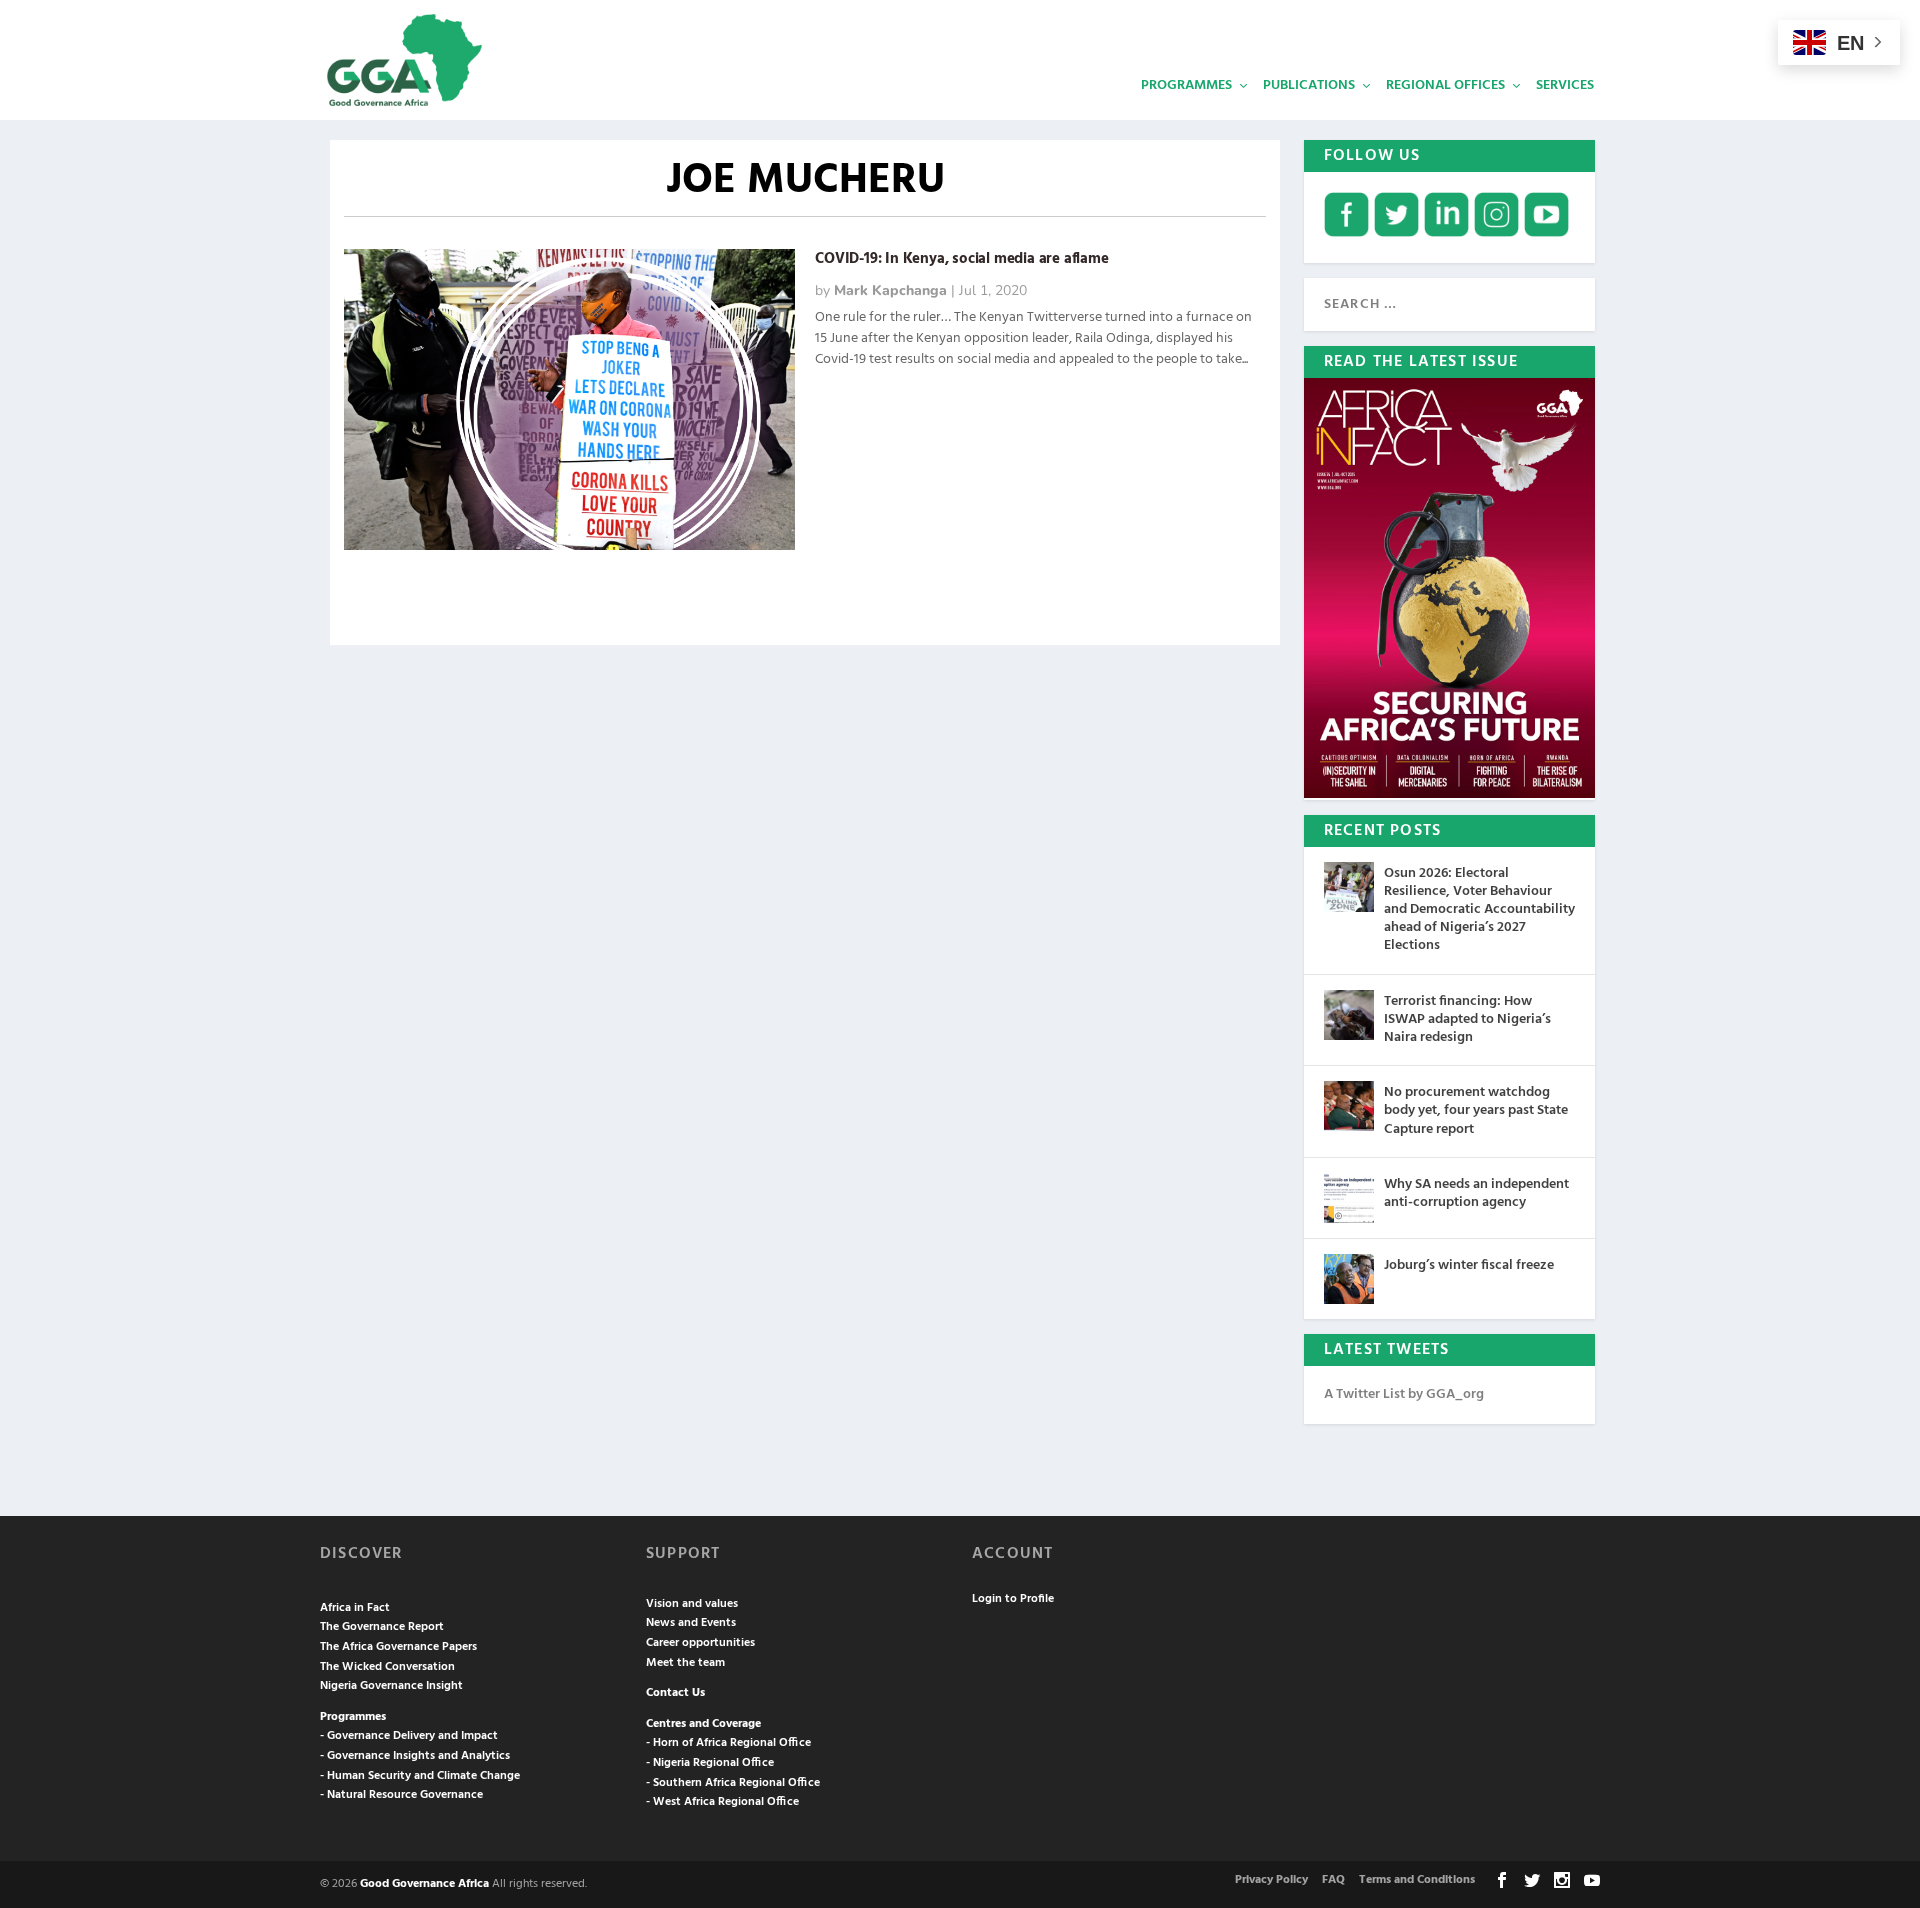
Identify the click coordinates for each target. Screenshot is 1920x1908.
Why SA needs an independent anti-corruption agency (1476, 1193)
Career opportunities (700, 1643)
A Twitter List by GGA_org (1404, 1394)
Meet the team (685, 1663)
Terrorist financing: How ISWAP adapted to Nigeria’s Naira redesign (1467, 1019)
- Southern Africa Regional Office (733, 1783)
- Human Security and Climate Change (420, 1776)
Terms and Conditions (1417, 1880)
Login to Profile (1013, 1599)
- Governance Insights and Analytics (415, 1756)
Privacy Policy (1271, 1880)
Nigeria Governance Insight (391, 1686)
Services (1565, 85)
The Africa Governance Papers (398, 1647)
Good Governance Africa (424, 1884)
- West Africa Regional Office (722, 1802)
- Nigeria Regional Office (710, 1763)
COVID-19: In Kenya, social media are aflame (961, 259)
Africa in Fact (355, 1608)
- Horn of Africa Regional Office (728, 1743)
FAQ (1333, 1880)
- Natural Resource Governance (401, 1795)
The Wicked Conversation (387, 1667)
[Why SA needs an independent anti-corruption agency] (1349, 1198)
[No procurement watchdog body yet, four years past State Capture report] (1349, 1106)
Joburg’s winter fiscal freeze (1469, 1265)
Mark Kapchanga (890, 290)
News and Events (691, 1623)
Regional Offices (1445, 85)
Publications (1309, 85)
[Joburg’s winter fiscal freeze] (1349, 1279)
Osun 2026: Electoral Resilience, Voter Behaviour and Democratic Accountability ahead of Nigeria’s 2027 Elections (1479, 910)
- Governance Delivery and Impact (409, 1736)
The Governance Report (382, 1627)
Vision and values (692, 1604)
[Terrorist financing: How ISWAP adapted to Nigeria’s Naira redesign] (1349, 1015)
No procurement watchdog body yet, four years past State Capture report (1476, 1110)
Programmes (1186, 85)
